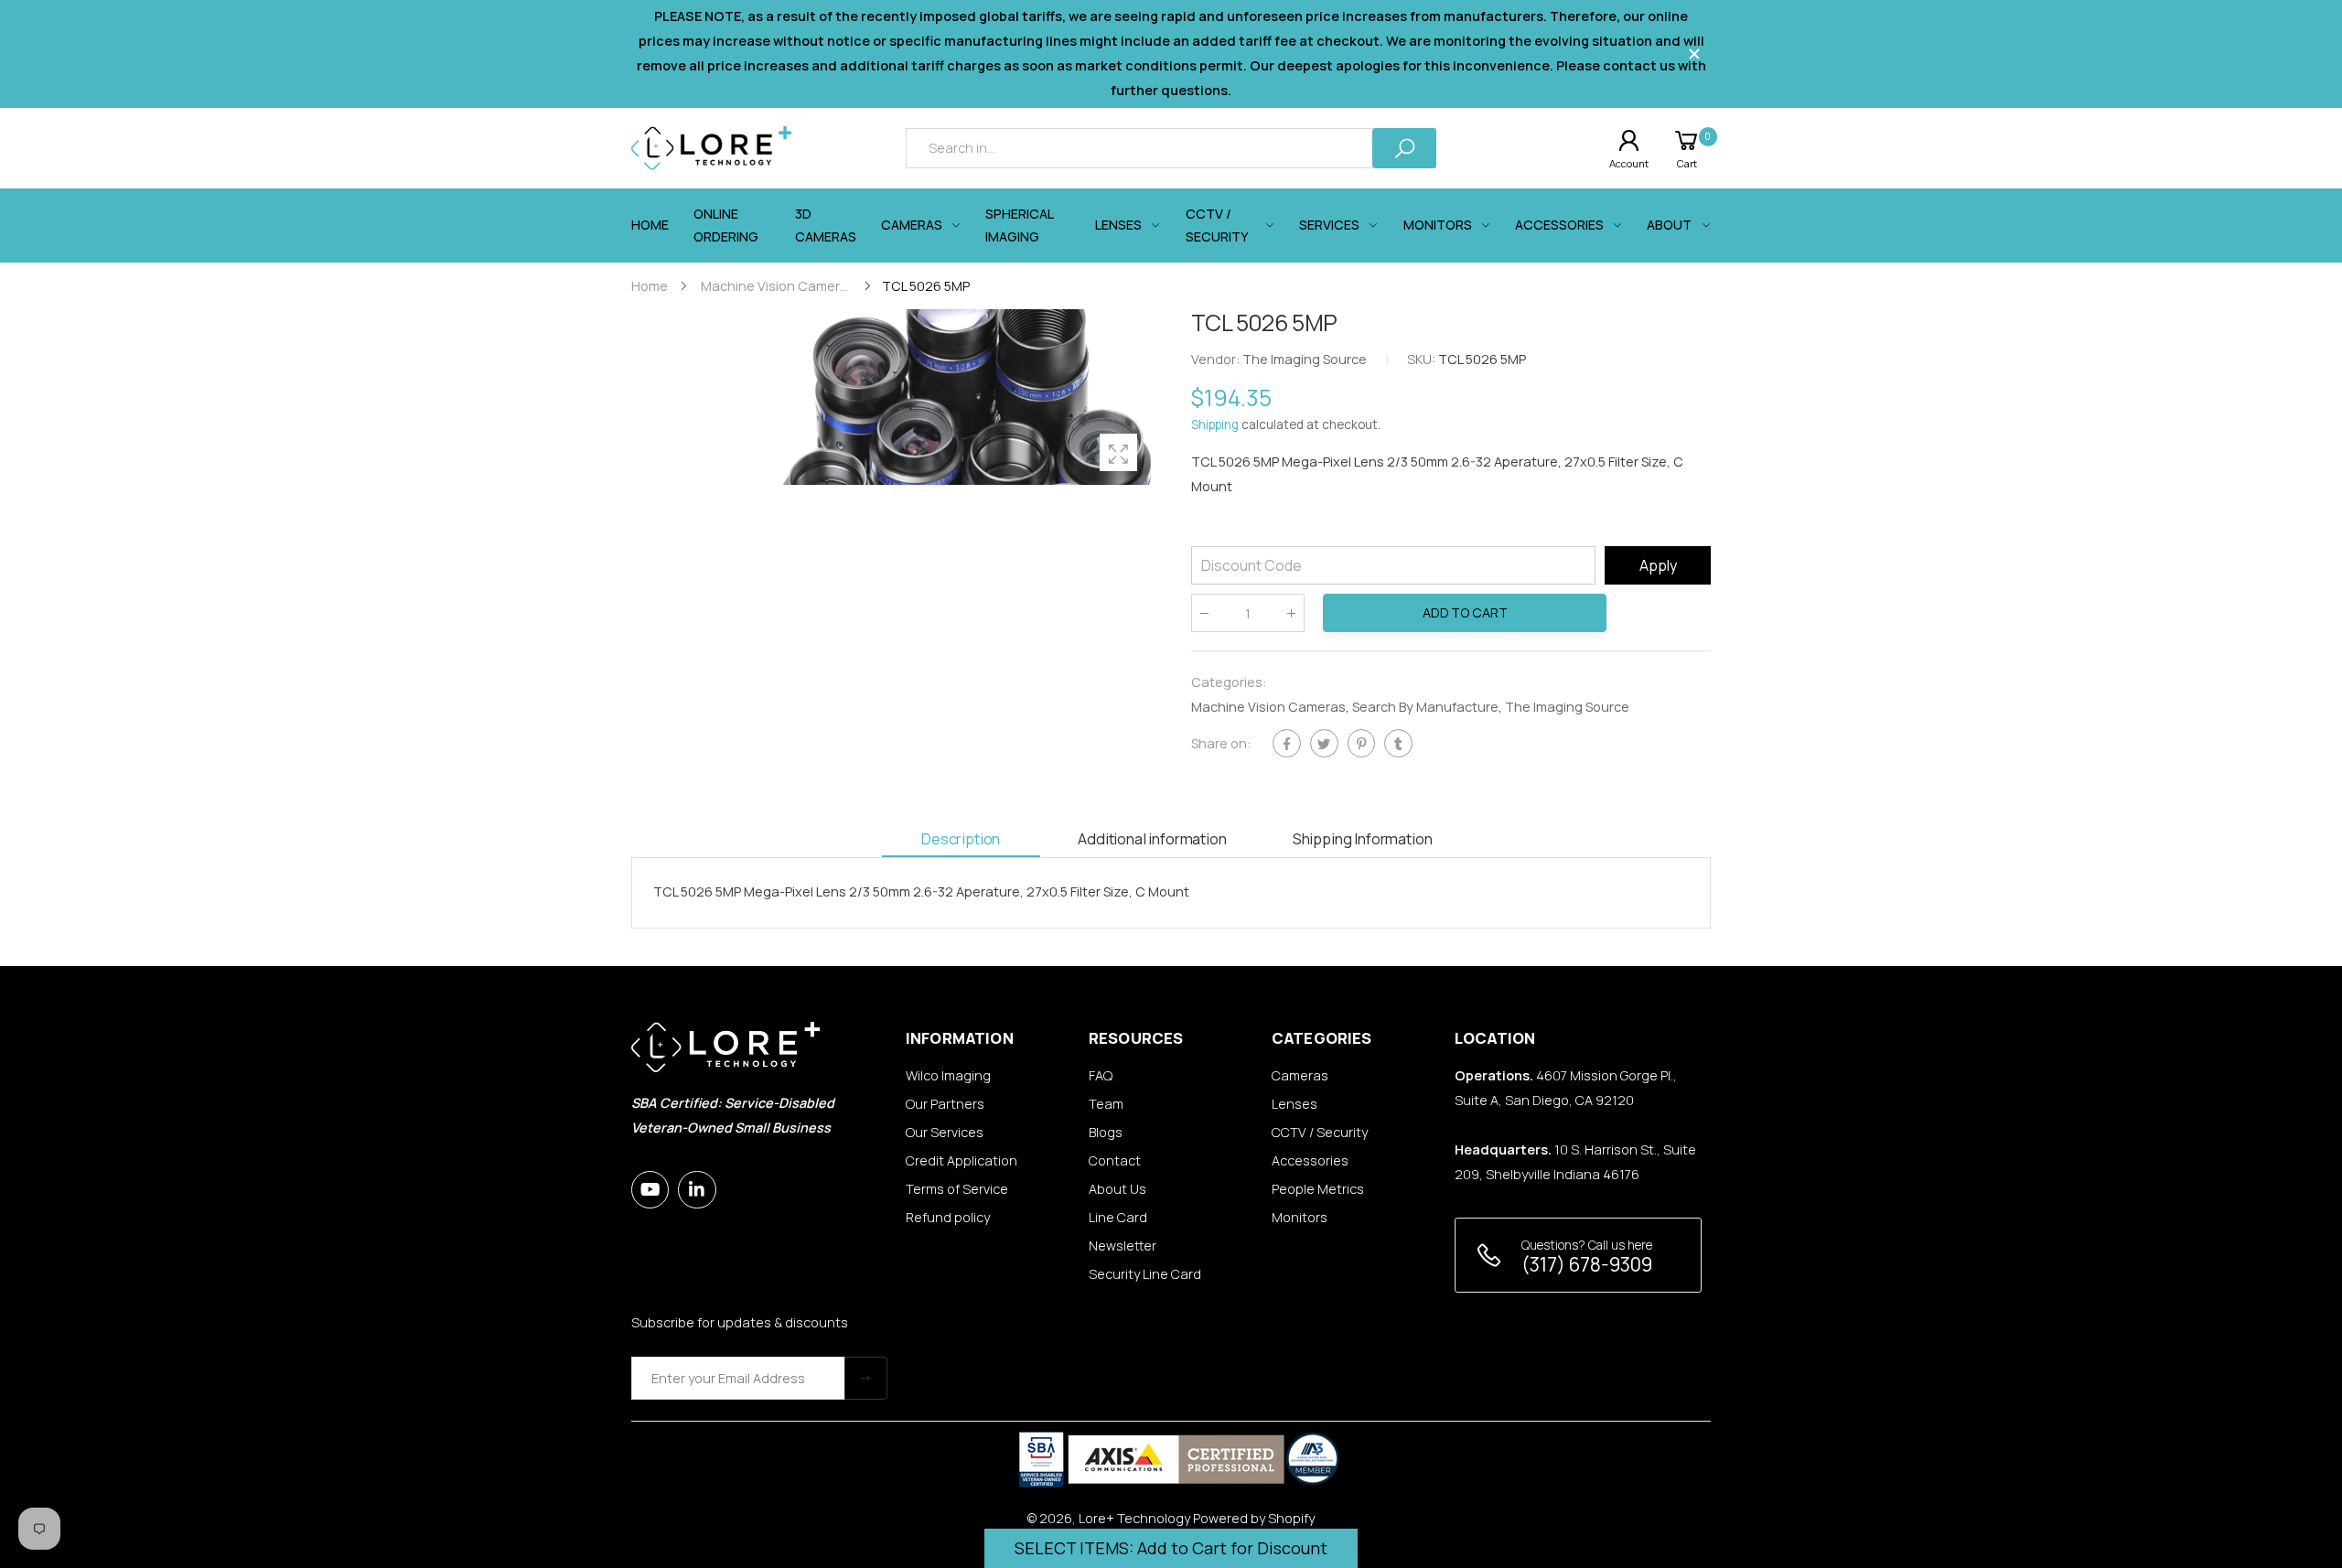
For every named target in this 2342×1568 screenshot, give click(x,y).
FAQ (1101, 1075)
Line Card (1118, 1217)
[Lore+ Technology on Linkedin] (697, 1190)
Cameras (1300, 1075)
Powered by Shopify (1254, 1518)
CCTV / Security (1320, 1132)
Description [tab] (961, 838)
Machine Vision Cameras (1268, 707)
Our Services (945, 1132)
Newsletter (1123, 1246)
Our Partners (945, 1104)
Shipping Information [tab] (1363, 838)
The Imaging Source (1567, 707)
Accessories (1310, 1160)
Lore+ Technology (1134, 1518)
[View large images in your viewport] (1118, 452)
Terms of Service (957, 1189)
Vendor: (1217, 360)
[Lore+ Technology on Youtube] (650, 1190)
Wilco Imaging (948, 1075)
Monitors (1300, 1217)
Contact (1115, 1160)
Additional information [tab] (1152, 838)
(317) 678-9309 (1587, 1264)
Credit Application (962, 1160)
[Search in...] (1404, 148)
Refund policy (948, 1217)
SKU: (1423, 360)
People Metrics (1318, 1189)
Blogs (1106, 1132)
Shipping (1215, 425)
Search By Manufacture (1425, 707)
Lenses (1295, 1104)
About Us (1117, 1189)
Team (1106, 1104)
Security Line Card (1145, 1274)
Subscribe (866, 1378)
